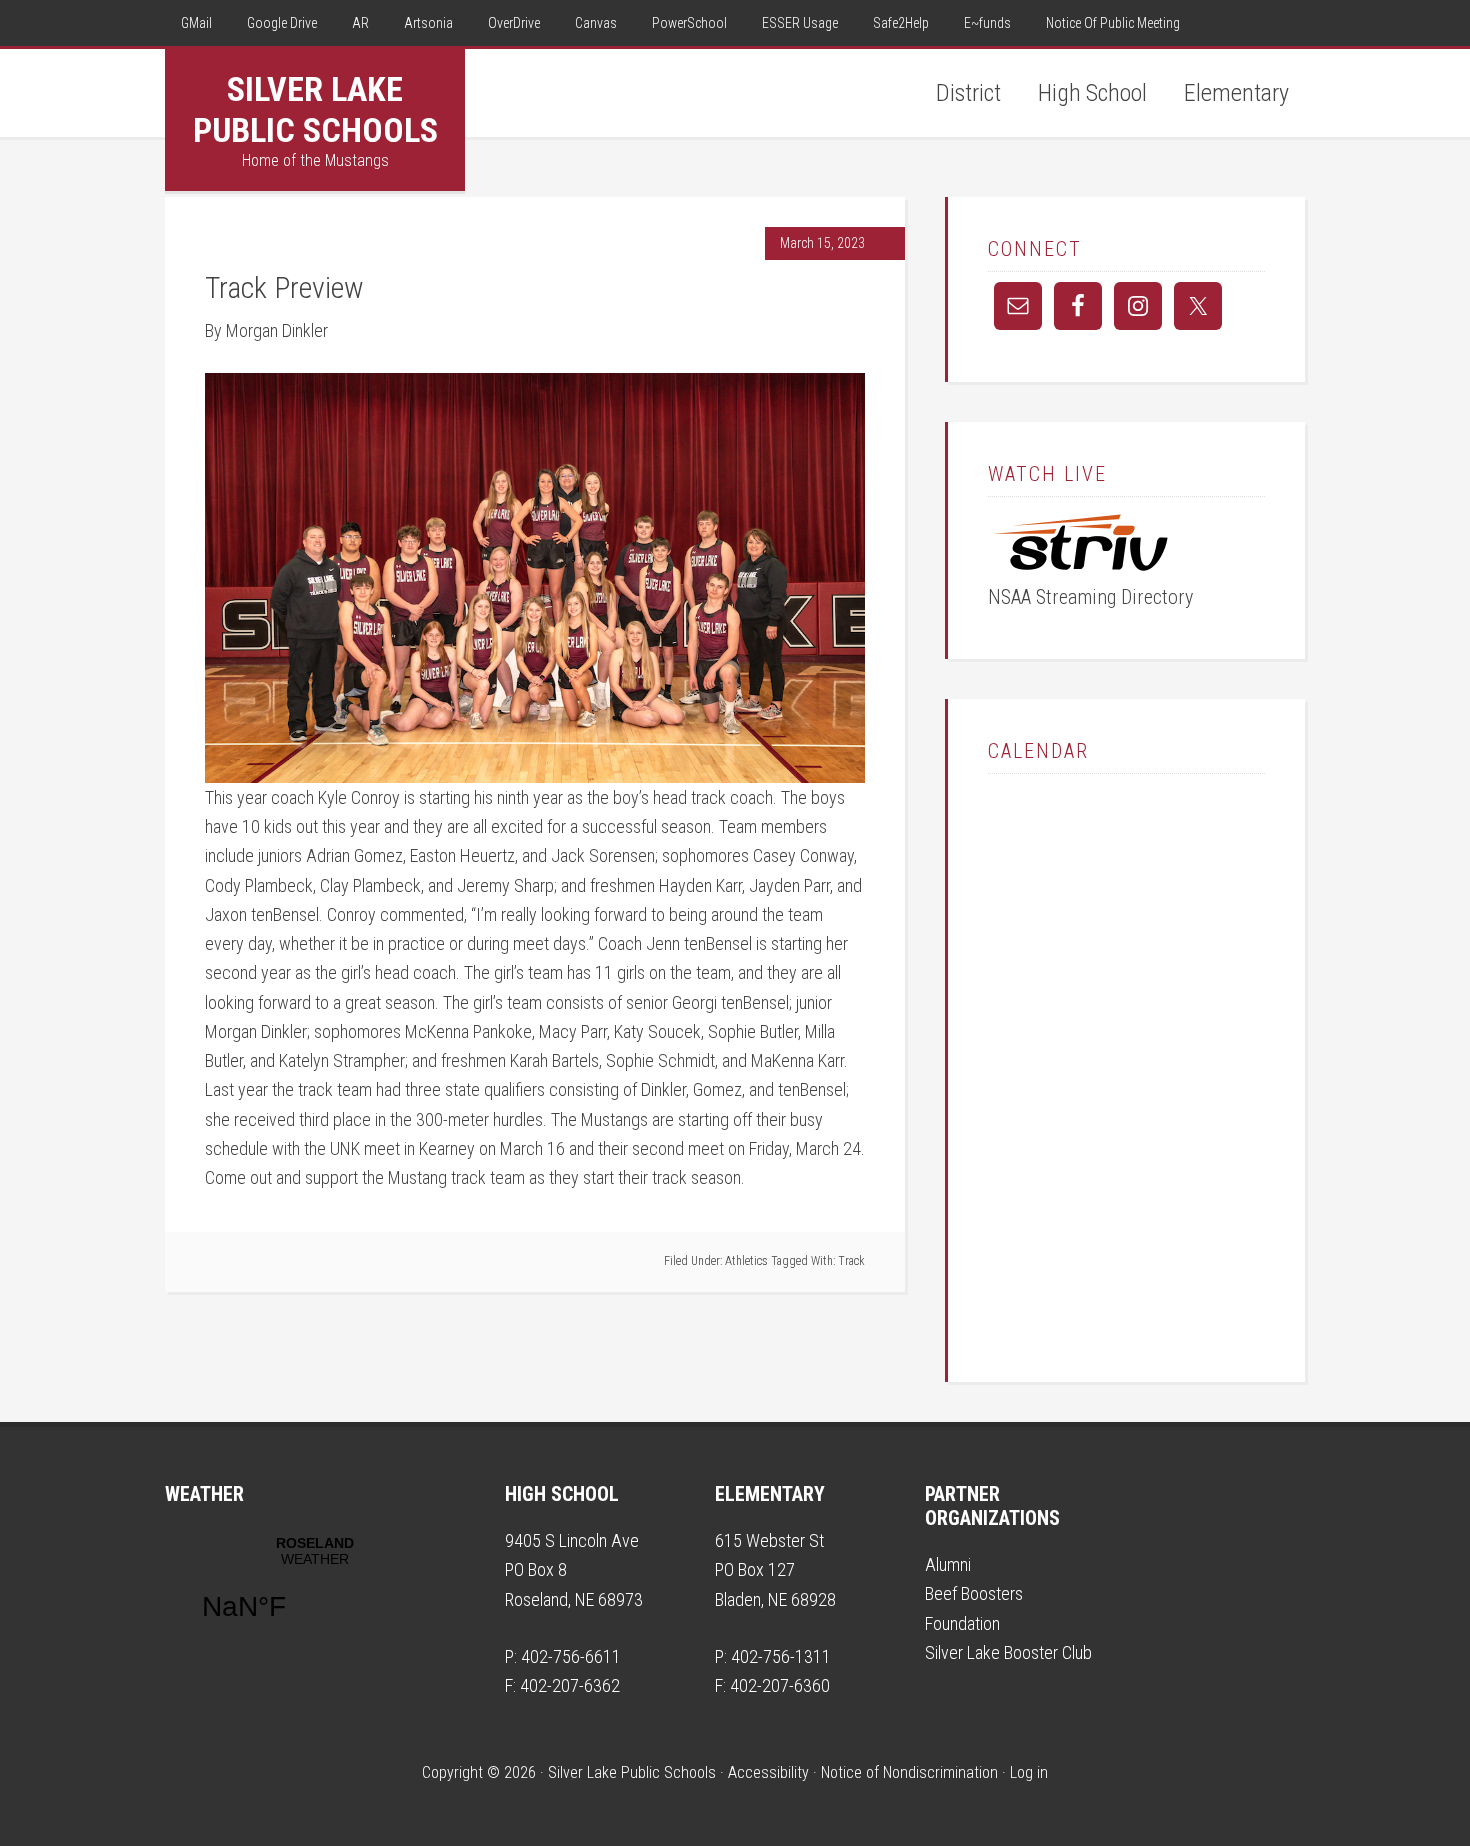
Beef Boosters (974, 1593)
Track (851, 1261)
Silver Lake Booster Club (1008, 1652)
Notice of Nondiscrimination (909, 1772)
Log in (1029, 1772)
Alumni (948, 1564)
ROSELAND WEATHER (315, 1591)
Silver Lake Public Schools (315, 109)
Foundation (962, 1623)
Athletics (746, 1261)
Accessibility (768, 1772)
